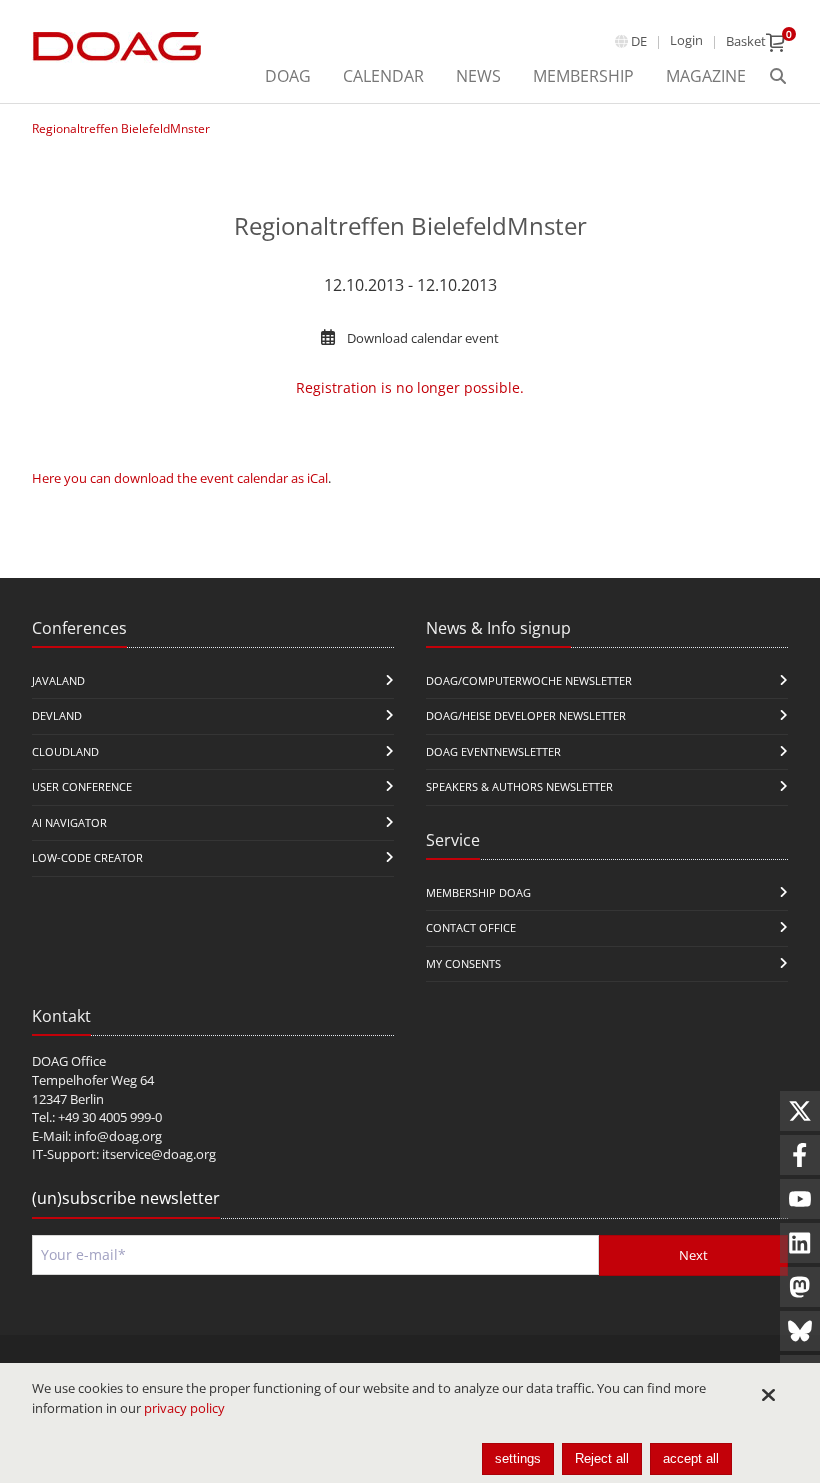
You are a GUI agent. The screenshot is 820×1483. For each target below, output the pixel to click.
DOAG (288, 76)
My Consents (463, 963)
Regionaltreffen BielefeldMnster (121, 128)
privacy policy (184, 1408)
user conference (82, 786)
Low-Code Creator (87, 857)
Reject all (602, 1458)
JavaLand (58, 680)
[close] (768, 1395)
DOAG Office (69, 1061)
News (478, 76)
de (639, 41)
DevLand (57, 715)
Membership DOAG (478, 892)
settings (518, 1458)
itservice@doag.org (159, 1154)
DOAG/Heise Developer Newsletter (526, 715)
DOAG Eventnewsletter (493, 751)
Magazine (706, 76)
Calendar (383, 76)
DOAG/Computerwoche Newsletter (529, 680)
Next (693, 1255)
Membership (583, 76)
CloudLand (65, 751)
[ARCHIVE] (778, 77)
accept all (691, 1458)
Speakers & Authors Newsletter (519, 786)
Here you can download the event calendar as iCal (180, 478)
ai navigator (69, 822)
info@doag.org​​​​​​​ (118, 1136)
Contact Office (471, 927)
